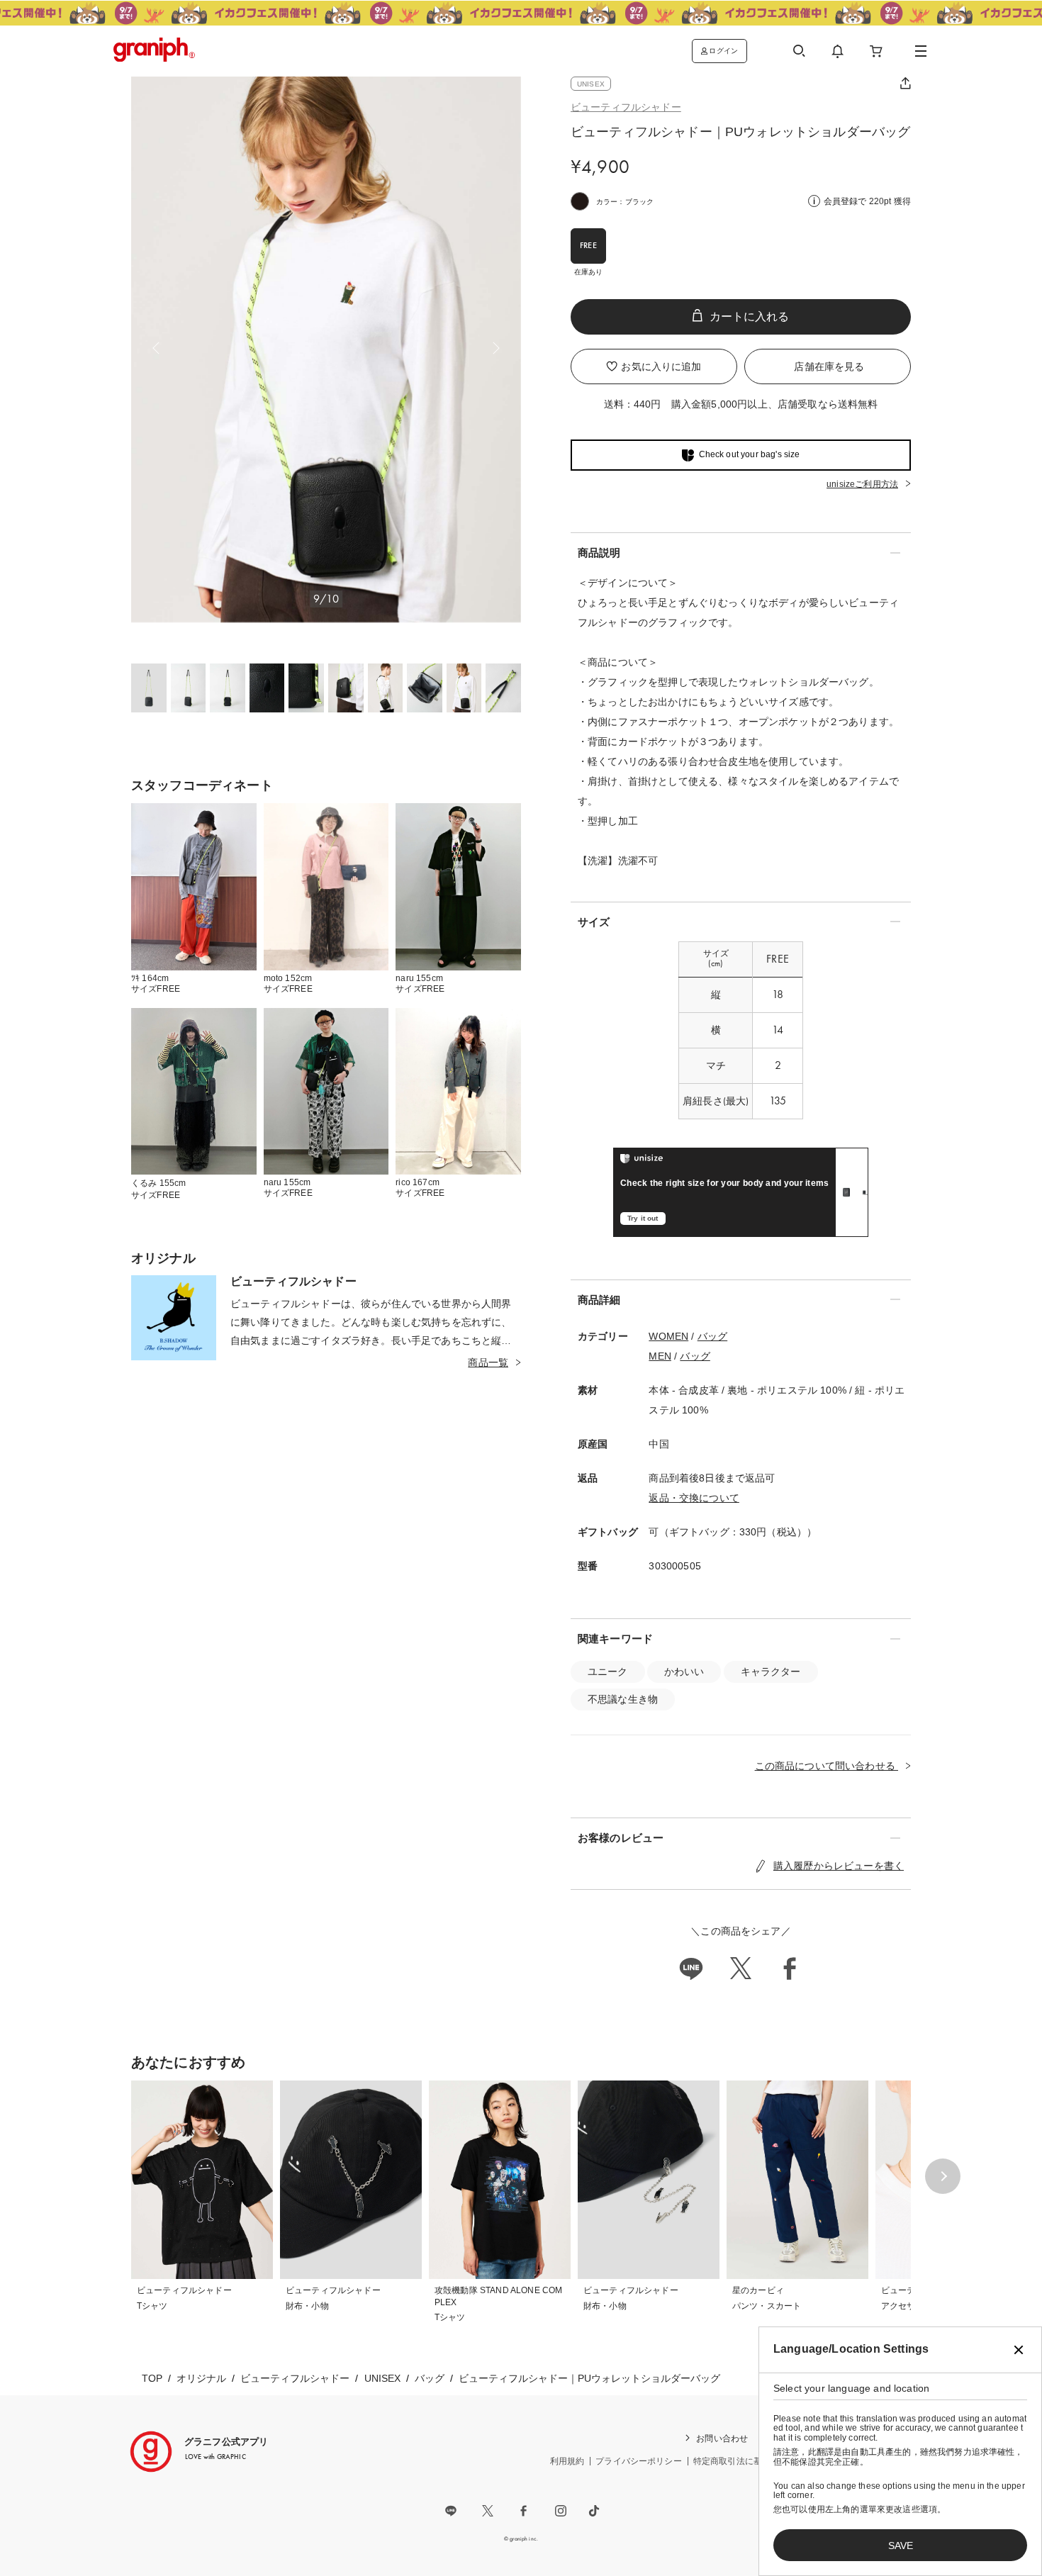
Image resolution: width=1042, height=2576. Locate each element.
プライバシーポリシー (639, 2461)
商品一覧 (488, 1362)
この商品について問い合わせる (827, 1766)
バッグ (712, 1336)
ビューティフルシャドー (626, 107)
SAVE (901, 2546)
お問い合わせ (722, 2438)
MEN (660, 1356)
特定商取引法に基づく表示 (745, 2461)
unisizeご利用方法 (862, 484)
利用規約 (567, 2461)
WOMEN (668, 1336)
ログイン (723, 51)
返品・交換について (694, 1498)
